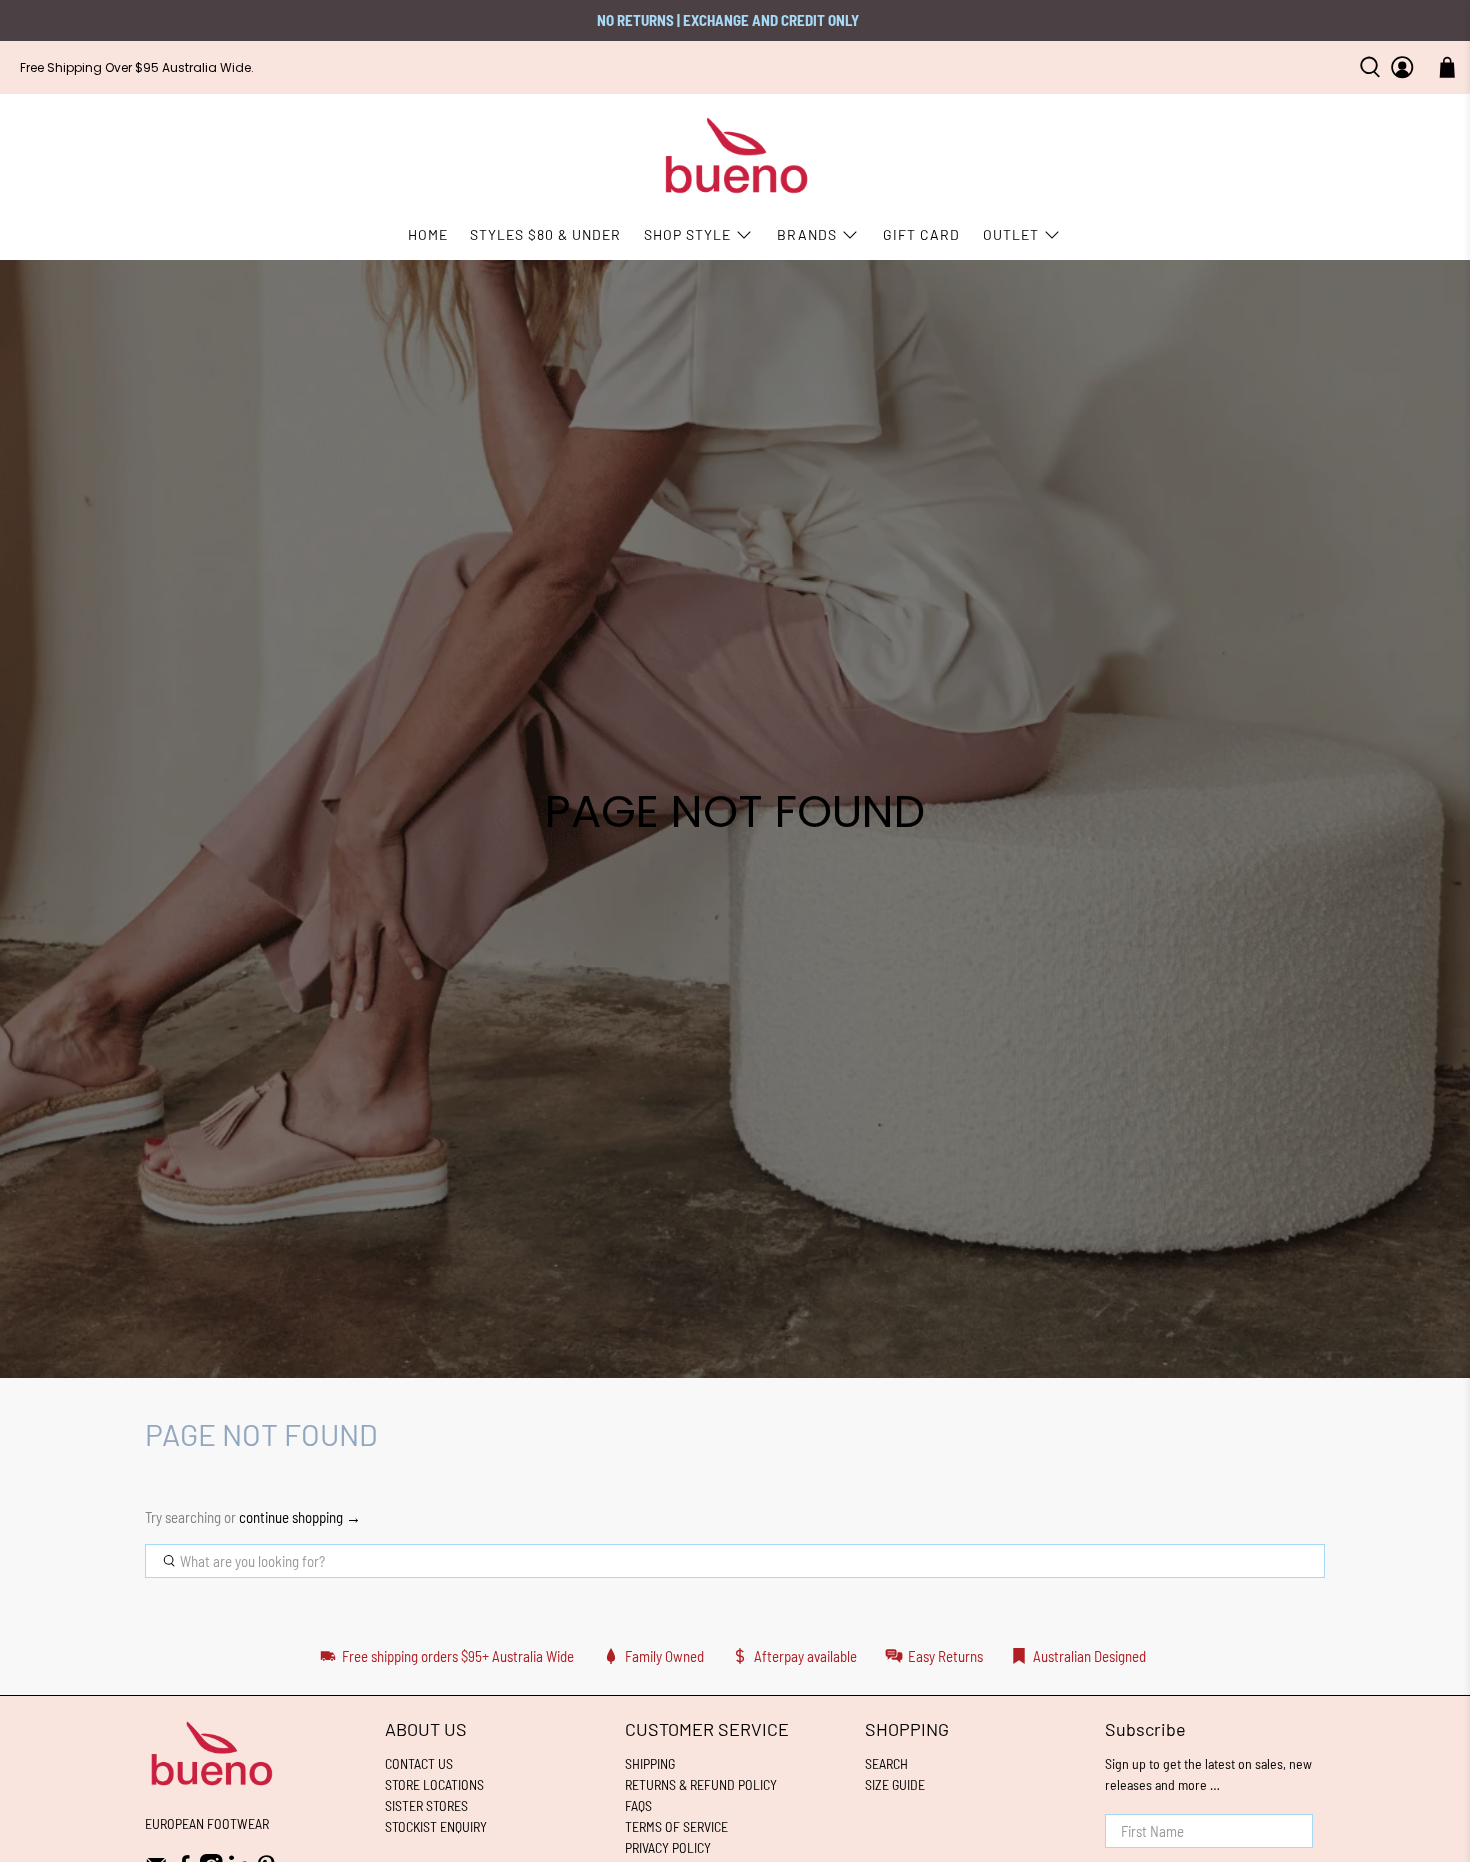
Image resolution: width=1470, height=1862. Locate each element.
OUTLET (1011, 234)
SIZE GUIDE (895, 1784)
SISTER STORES (426, 1805)
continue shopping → (300, 1517)
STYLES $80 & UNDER (545, 234)
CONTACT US (419, 1763)
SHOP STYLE (687, 234)
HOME (428, 234)
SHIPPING (650, 1763)
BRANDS (807, 234)
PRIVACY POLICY (668, 1847)
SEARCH (886, 1763)
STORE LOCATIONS (434, 1784)
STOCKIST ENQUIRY (436, 1826)
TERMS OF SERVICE (676, 1826)
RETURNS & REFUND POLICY (701, 1784)
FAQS (638, 1805)
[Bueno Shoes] (735, 156)
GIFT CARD (921, 234)
